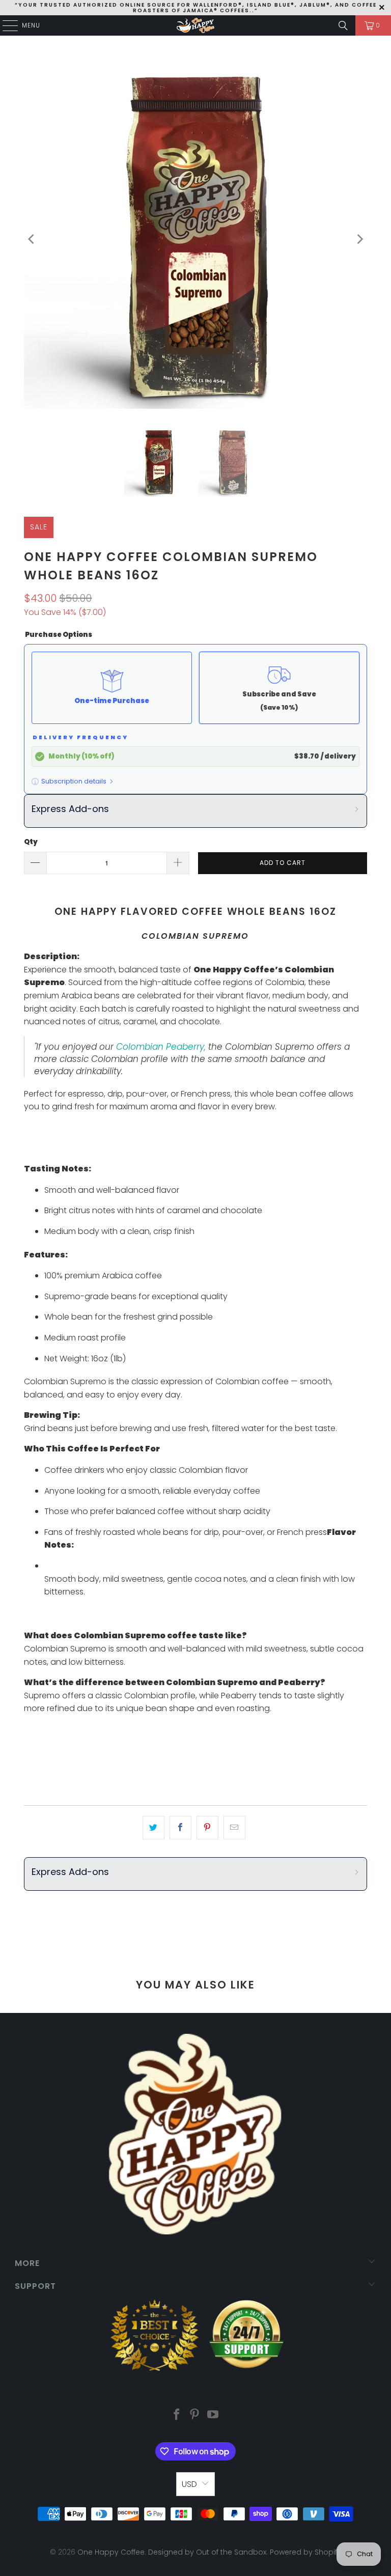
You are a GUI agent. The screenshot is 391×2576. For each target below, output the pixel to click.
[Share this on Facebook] (180, 1828)
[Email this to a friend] (234, 1828)
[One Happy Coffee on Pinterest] (195, 2415)
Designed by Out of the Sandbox (207, 2552)
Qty (31, 842)
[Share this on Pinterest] (207, 1828)
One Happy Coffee (111, 2552)
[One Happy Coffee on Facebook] (177, 2415)
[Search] (343, 25)
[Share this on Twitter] (153, 1828)
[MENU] (5, 25)
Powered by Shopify (305, 2552)
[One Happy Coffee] (195, 25)
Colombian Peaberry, (161, 1047)
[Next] (359, 240)
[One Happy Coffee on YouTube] (213, 2415)
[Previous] (32, 240)
